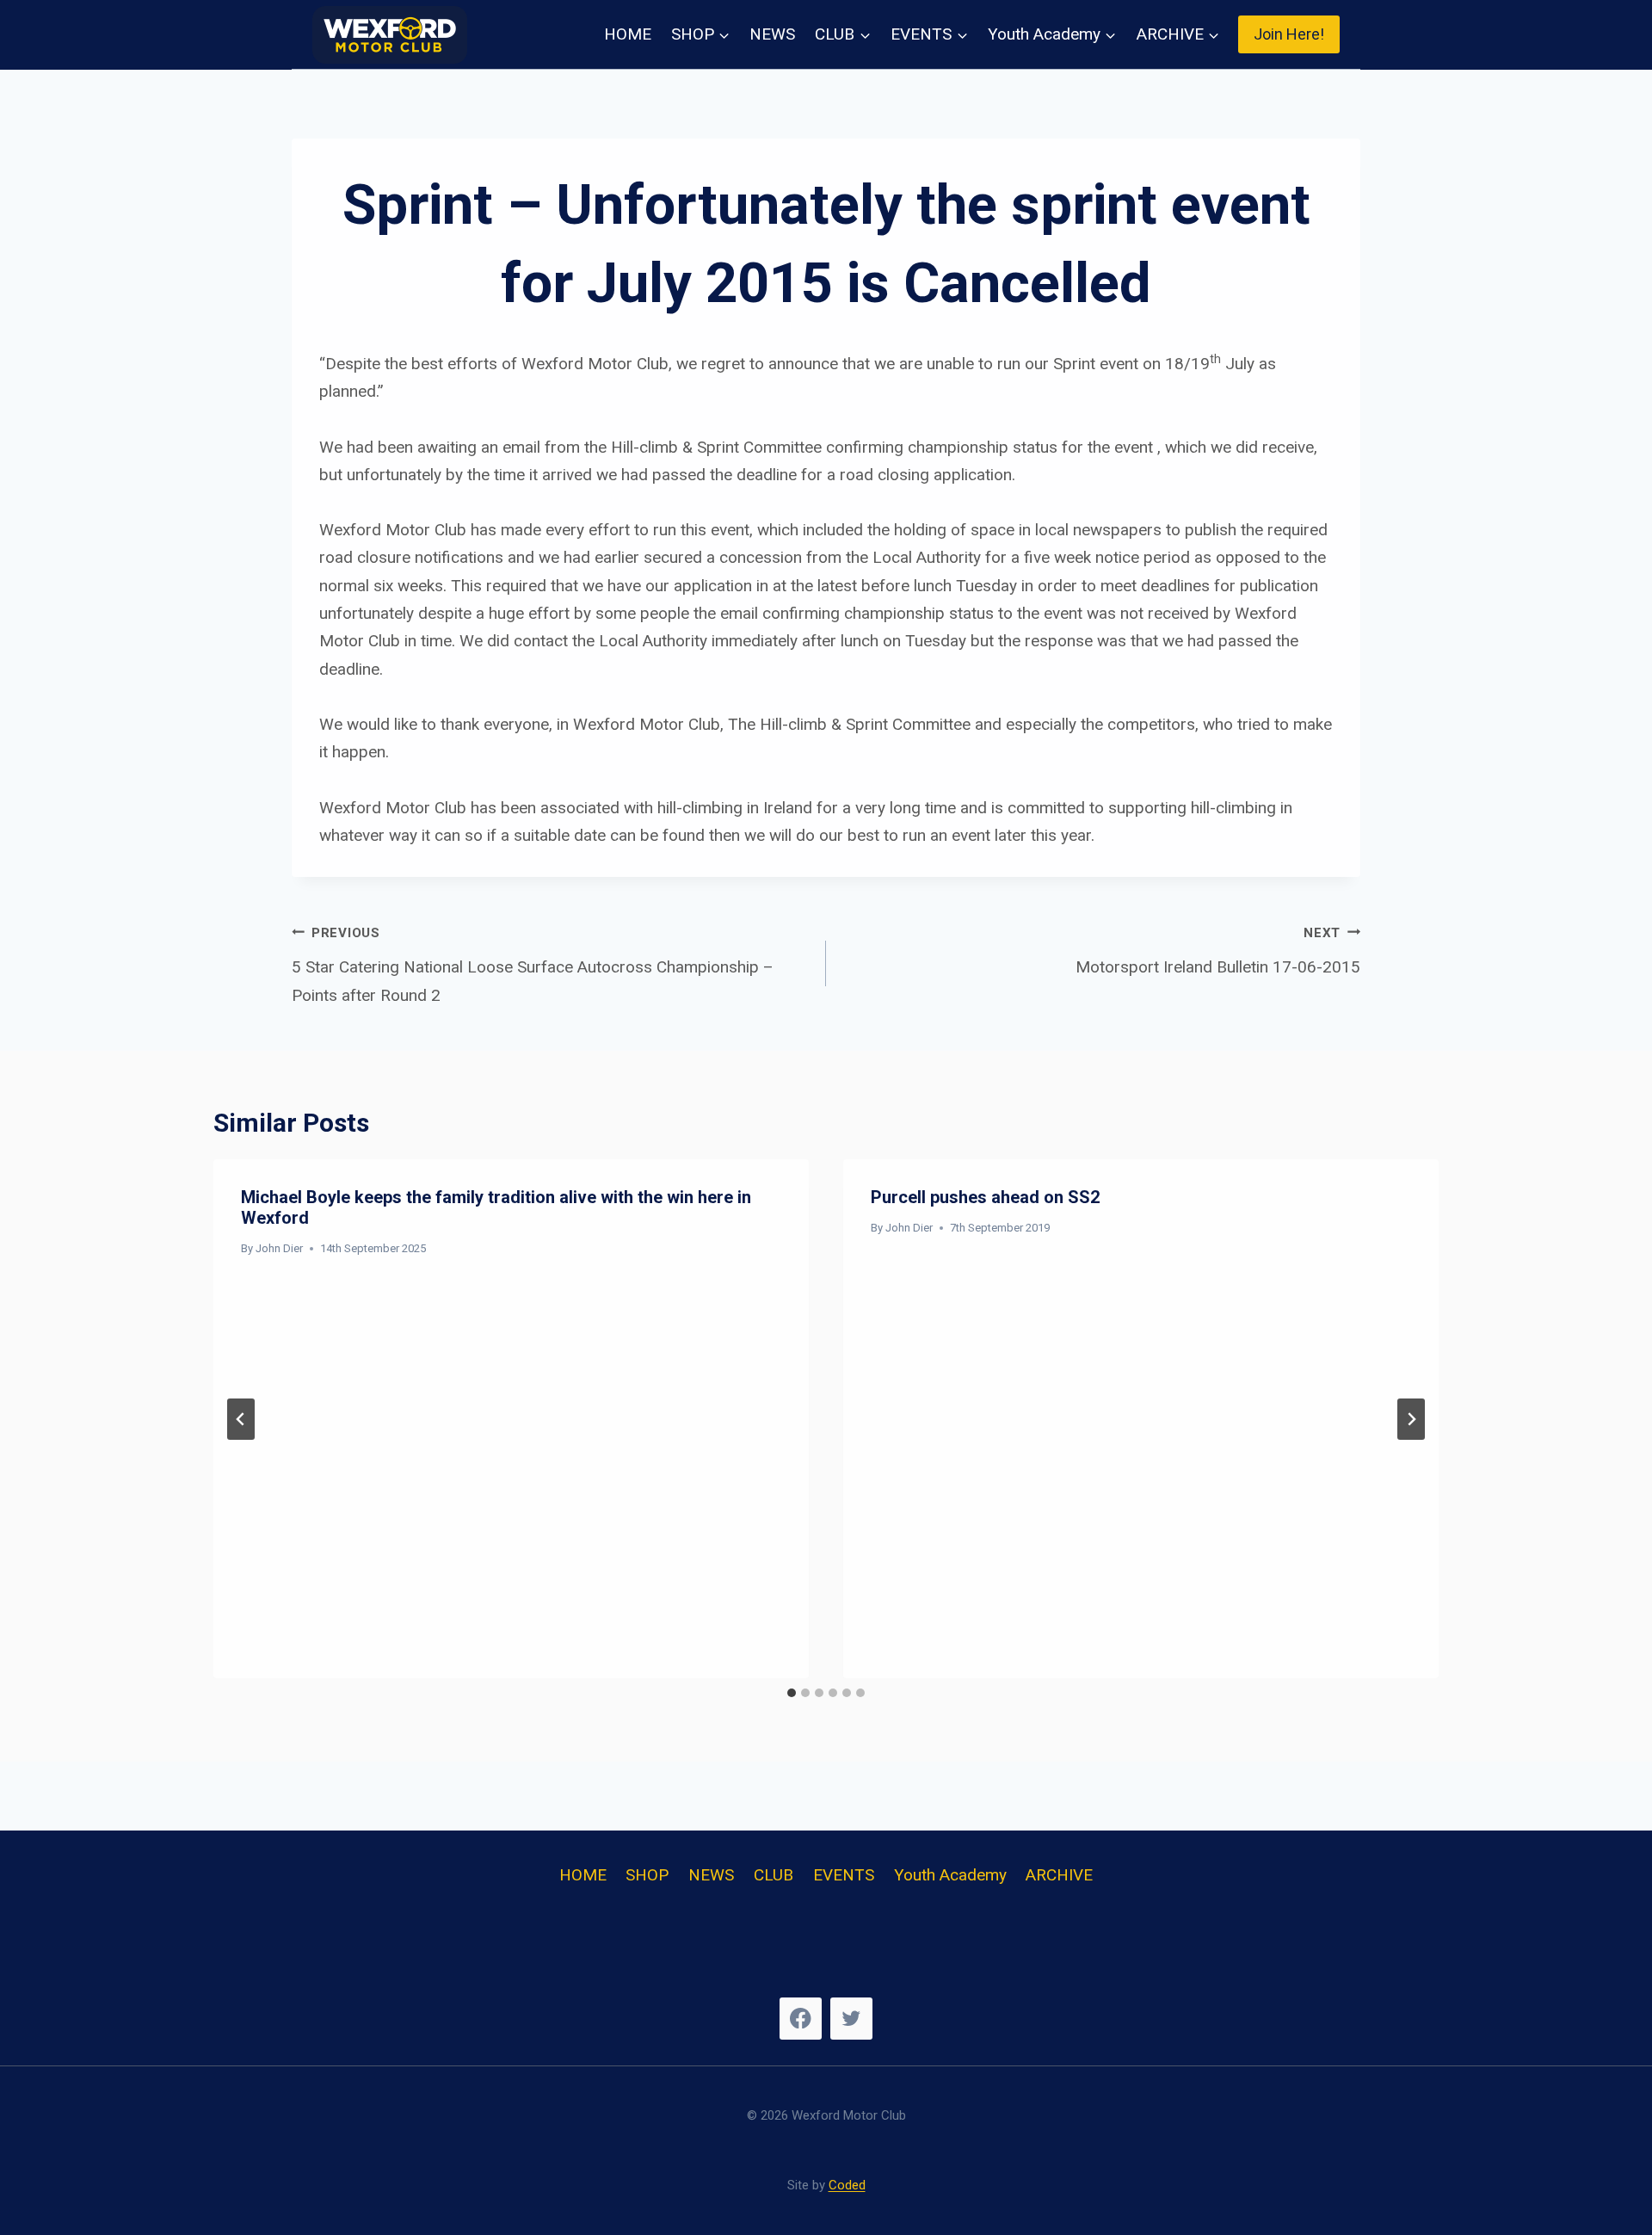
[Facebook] (801, 2019)
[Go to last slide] (241, 1419)
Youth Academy (950, 1875)
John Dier (279, 1248)
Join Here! (1289, 34)
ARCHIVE (1059, 1875)
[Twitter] (851, 2019)
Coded (847, 2185)
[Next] (1411, 1419)
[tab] (792, 1693)
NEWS (772, 34)
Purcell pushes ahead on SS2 (985, 1197)
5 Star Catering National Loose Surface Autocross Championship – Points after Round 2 (533, 965)
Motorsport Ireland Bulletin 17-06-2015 (1218, 951)
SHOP (647, 1875)
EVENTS (844, 1875)
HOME (628, 34)
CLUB (774, 1875)
